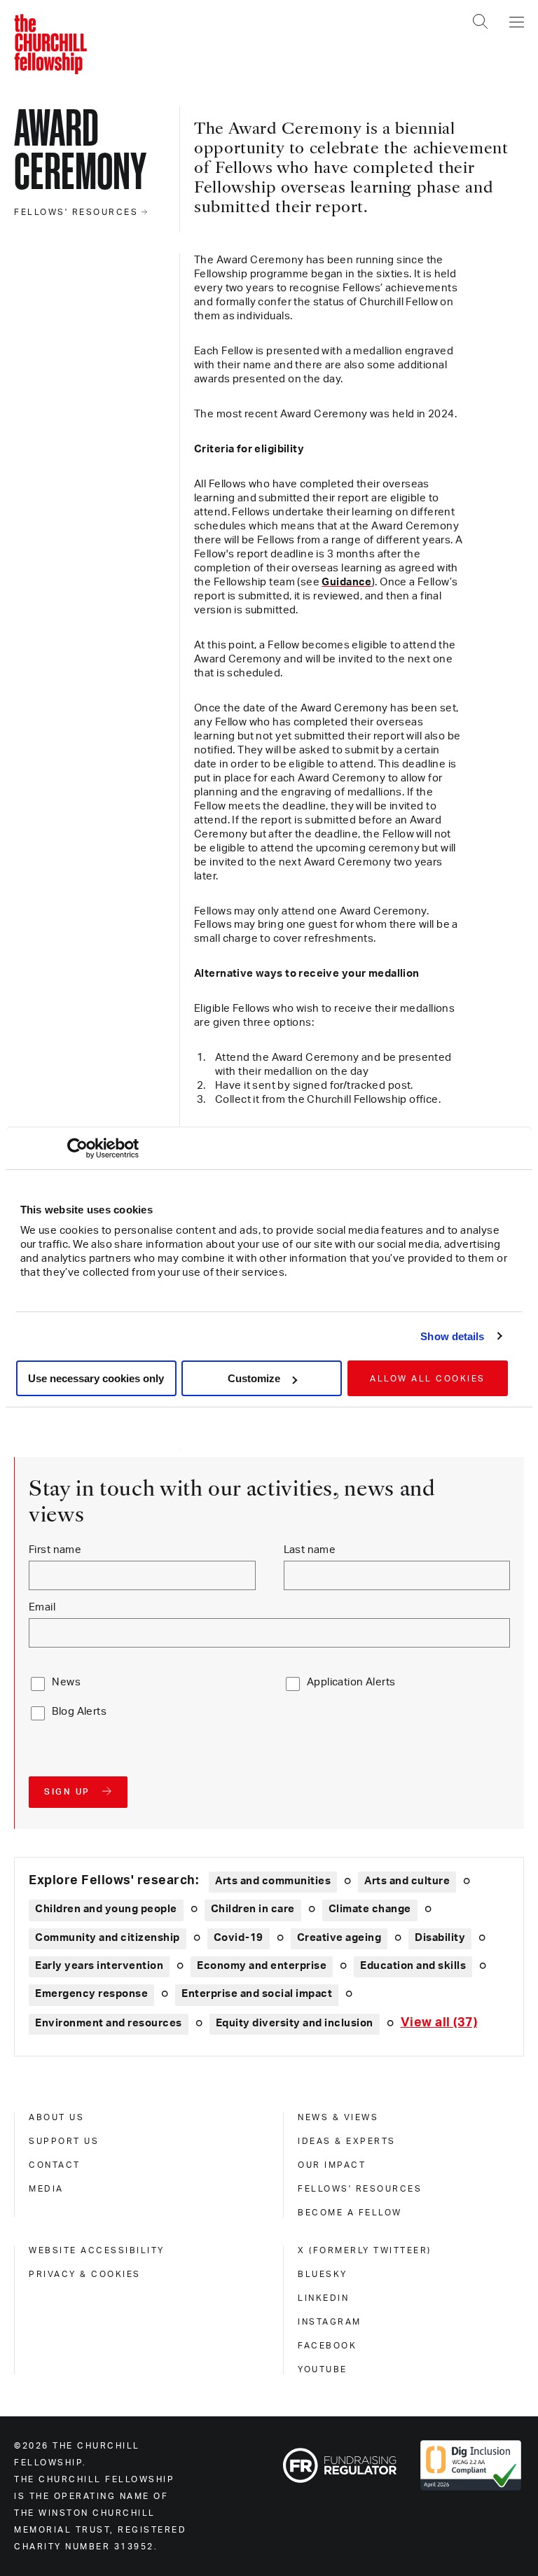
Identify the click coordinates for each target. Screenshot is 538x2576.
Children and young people (106, 1909)
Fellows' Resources (360, 2189)
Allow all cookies (428, 1379)
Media (46, 2189)
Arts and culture (407, 1881)
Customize (254, 1378)
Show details (452, 1336)
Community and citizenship (108, 1938)
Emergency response (91, 1994)
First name (55, 1550)
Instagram (330, 2322)
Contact (55, 2165)
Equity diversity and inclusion (295, 2023)
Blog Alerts (79, 1712)
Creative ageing (339, 1938)
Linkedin (323, 2298)
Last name (310, 1550)
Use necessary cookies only (96, 1378)
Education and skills (413, 1966)
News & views (338, 2117)
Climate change (370, 1909)
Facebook (327, 2346)
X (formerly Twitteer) (365, 2250)
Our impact (332, 2165)
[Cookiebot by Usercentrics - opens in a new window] (77, 1148)
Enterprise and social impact (257, 1994)
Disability (440, 1938)
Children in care (253, 1909)
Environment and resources (109, 2023)
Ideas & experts (347, 2141)
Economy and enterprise (262, 1966)
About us (56, 2117)
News (66, 1682)
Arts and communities (273, 1881)
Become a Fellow (350, 2213)
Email (42, 1607)
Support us (64, 2141)
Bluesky (323, 2274)
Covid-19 (239, 1938)
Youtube (323, 2369)
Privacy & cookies (85, 2274)
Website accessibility (97, 2250)
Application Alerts (351, 1682)
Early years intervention (99, 1966)
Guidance (346, 582)
